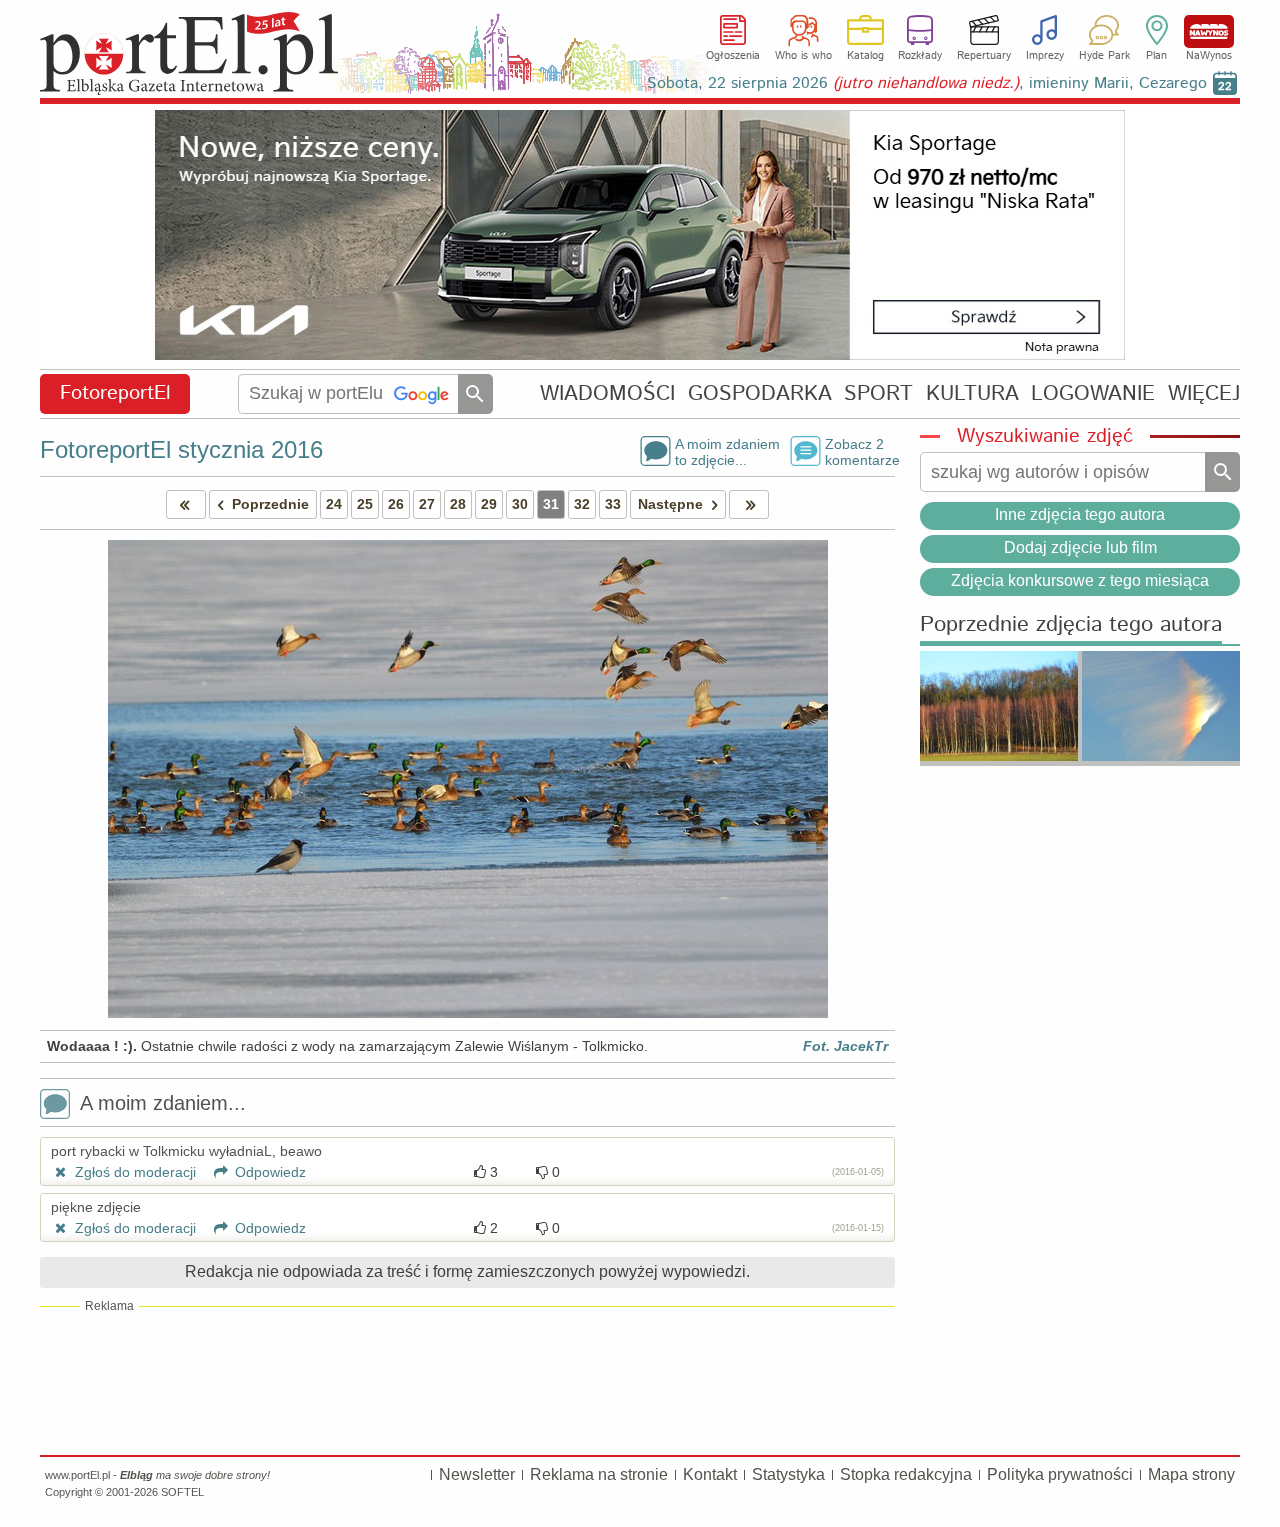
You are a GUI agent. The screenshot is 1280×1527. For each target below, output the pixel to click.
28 (458, 504)
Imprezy (1045, 56)
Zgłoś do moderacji (133, 1172)
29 (489, 504)
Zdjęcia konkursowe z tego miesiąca (1080, 580)
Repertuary (984, 56)
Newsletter (477, 1474)
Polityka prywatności (1060, 1474)
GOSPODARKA (760, 393)
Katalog (865, 56)
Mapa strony (1191, 1474)
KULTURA (972, 393)
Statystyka (788, 1474)
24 (334, 504)
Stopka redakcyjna (906, 1474)
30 (520, 504)
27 (427, 504)
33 (613, 504)
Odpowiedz (268, 1172)
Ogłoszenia (733, 56)
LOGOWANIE (1093, 393)
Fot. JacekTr (845, 1046)
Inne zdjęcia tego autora (1080, 514)
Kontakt (710, 1474)
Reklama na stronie (599, 1474)
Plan (1156, 56)
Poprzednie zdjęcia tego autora (1071, 625)
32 (582, 504)
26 (396, 504)
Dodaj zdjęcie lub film (1080, 547)
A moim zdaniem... (163, 1103)
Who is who (803, 56)
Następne (670, 504)
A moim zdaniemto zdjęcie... (727, 451)
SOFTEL (182, 1492)
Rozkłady (920, 56)
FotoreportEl (115, 393)
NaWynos (1209, 31)
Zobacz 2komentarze (860, 451)
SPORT (878, 393)
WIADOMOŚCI (607, 393)
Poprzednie (270, 504)
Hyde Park (1104, 56)
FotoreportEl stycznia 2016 (181, 449)
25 (365, 504)
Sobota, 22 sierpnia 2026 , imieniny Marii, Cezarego (927, 83)
